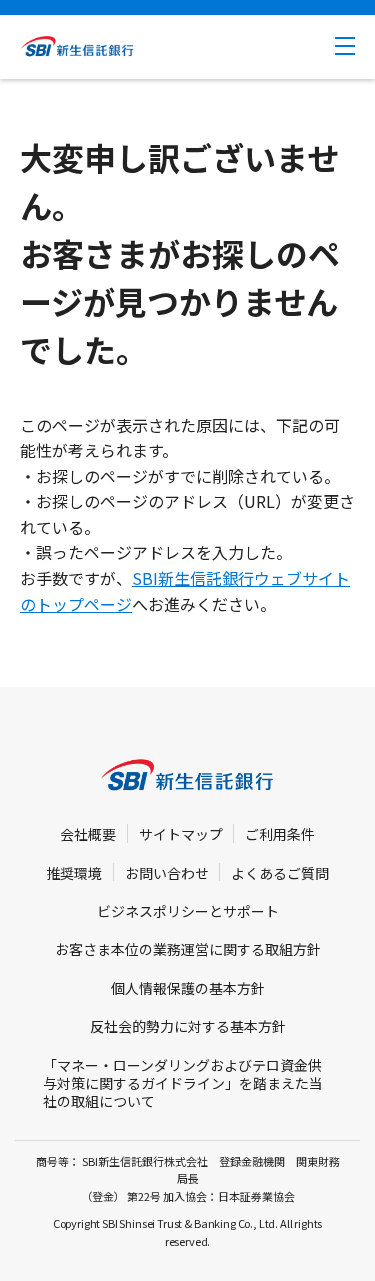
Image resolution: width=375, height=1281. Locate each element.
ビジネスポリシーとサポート (188, 911)
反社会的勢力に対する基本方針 (188, 1026)
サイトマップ (181, 834)
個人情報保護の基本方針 (188, 988)
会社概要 (88, 834)
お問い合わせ (167, 873)
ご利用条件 (280, 834)
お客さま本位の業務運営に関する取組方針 (188, 949)
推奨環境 (74, 873)
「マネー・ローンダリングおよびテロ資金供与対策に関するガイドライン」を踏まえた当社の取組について (183, 1083)
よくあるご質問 (280, 873)
